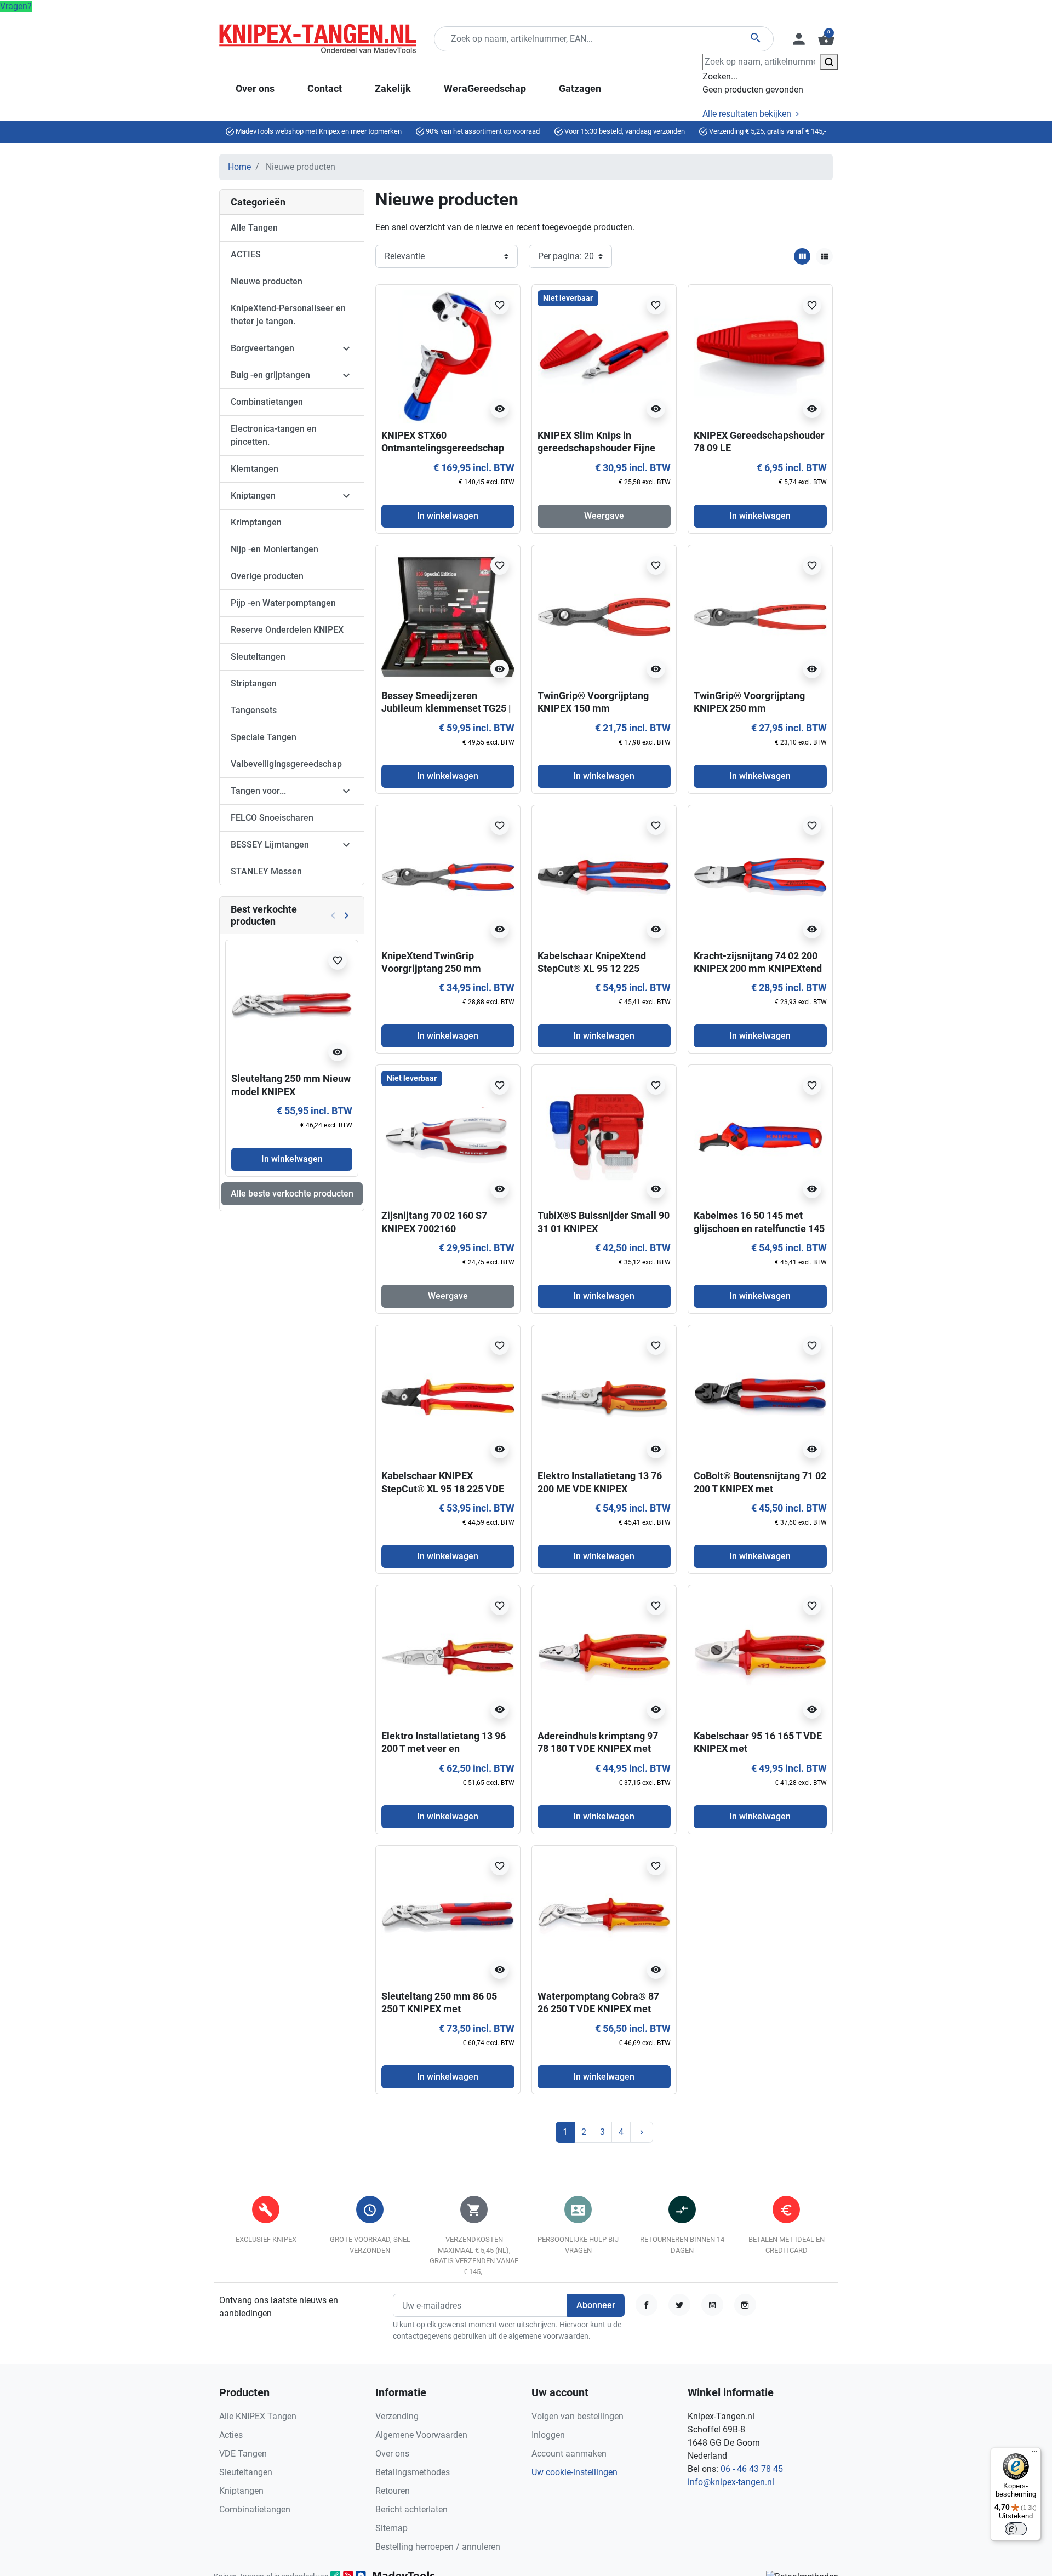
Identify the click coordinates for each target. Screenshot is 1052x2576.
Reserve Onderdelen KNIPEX (287, 630)
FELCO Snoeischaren (272, 818)
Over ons (392, 2454)
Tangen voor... (258, 791)
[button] (825, 39)
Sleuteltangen (258, 657)
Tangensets (254, 710)
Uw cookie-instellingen (574, 2472)
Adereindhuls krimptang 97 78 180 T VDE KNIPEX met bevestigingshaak (598, 1749)
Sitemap (391, 2528)
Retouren (393, 2491)
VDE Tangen (243, 2454)
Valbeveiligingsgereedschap (286, 764)
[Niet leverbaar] (604, 356)
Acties (231, 2435)
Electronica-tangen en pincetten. (274, 435)
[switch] (1016, 2529)
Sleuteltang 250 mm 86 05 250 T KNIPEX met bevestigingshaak (439, 2009)
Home (239, 167)
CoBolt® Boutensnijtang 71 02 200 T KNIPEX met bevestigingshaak (760, 1489)
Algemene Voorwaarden (421, 2435)
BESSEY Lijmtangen (270, 845)
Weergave (604, 516)
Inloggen (548, 2435)
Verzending (397, 2416)
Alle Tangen (254, 228)
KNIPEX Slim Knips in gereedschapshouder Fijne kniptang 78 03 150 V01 (596, 448)
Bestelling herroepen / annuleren (438, 2547)
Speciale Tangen (264, 737)
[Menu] (1034, 2454)
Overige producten (267, 576)
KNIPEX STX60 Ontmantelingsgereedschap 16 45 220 (443, 448)
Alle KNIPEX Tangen (258, 2416)
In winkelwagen (292, 1159)
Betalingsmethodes (413, 2472)
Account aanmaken (569, 2454)
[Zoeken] (829, 62)
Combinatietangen (267, 402)
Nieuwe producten (267, 281)
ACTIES (246, 254)
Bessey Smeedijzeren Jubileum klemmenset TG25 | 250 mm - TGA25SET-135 (446, 708)
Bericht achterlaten (411, 2509)
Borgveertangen (262, 348)
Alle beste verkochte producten (292, 1193)
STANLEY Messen (266, 871)
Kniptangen (253, 496)
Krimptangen (256, 522)
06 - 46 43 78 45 (752, 2469)
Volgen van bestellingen (578, 2416)
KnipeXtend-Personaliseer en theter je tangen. (288, 315)
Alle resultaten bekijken (748, 114)
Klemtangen (255, 469)
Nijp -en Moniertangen (275, 549)
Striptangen (254, 683)
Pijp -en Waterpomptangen (283, 603)
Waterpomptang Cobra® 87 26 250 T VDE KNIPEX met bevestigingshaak (598, 2009)
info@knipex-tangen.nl (731, 2482)
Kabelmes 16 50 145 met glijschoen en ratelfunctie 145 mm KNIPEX (759, 1228)
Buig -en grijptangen (270, 375)
